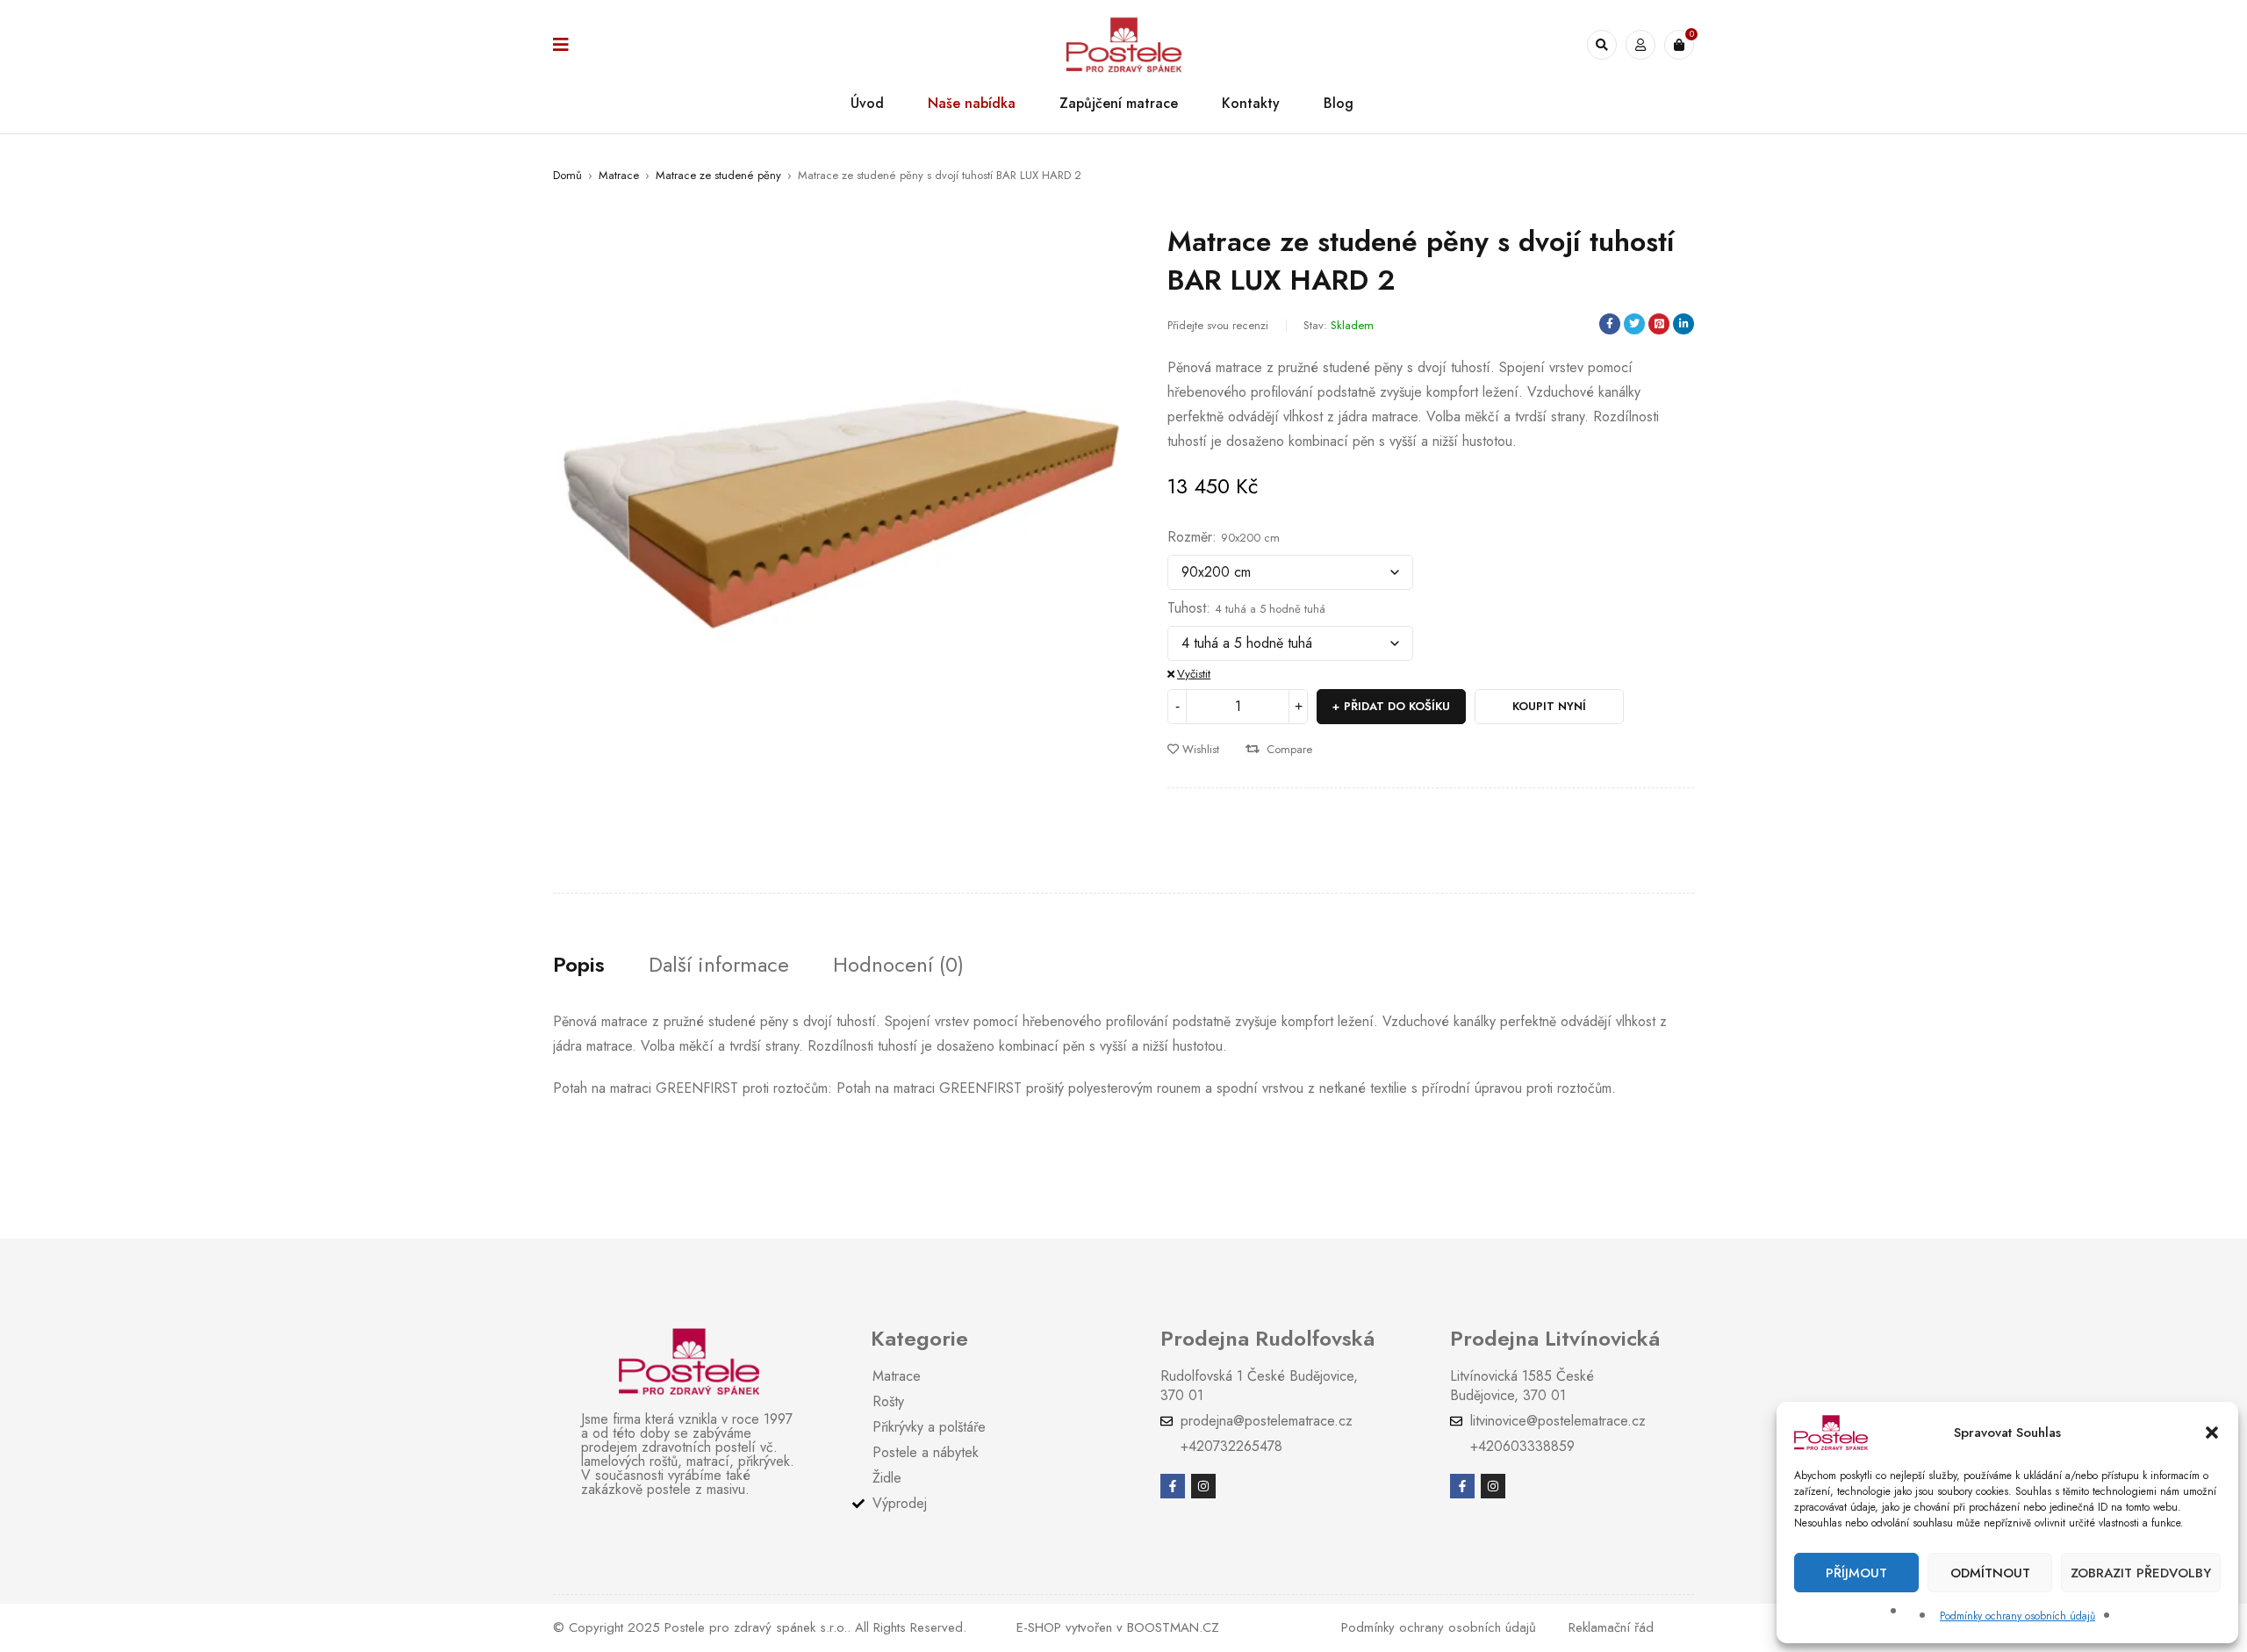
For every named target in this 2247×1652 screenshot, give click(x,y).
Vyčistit (1194, 674)
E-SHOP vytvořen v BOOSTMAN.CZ (1118, 1627)
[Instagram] (1203, 1486)
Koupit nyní (1549, 706)
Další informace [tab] (719, 965)
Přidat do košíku (1397, 706)
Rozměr (1190, 537)
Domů (567, 175)
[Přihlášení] (1640, 45)
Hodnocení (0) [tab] (898, 965)
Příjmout (1856, 1573)
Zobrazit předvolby (2141, 1573)
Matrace (619, 175)
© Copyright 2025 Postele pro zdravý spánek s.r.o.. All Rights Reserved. (760, 1627)
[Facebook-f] (1173, 1486)
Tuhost (1187, 608)
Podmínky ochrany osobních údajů (2017, 1616)
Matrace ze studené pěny (718, 175)
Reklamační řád (1611, 1627)
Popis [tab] (579, 965)
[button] (2212, 1433)
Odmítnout (1990, 1573)
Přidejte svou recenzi (1218, 325)
